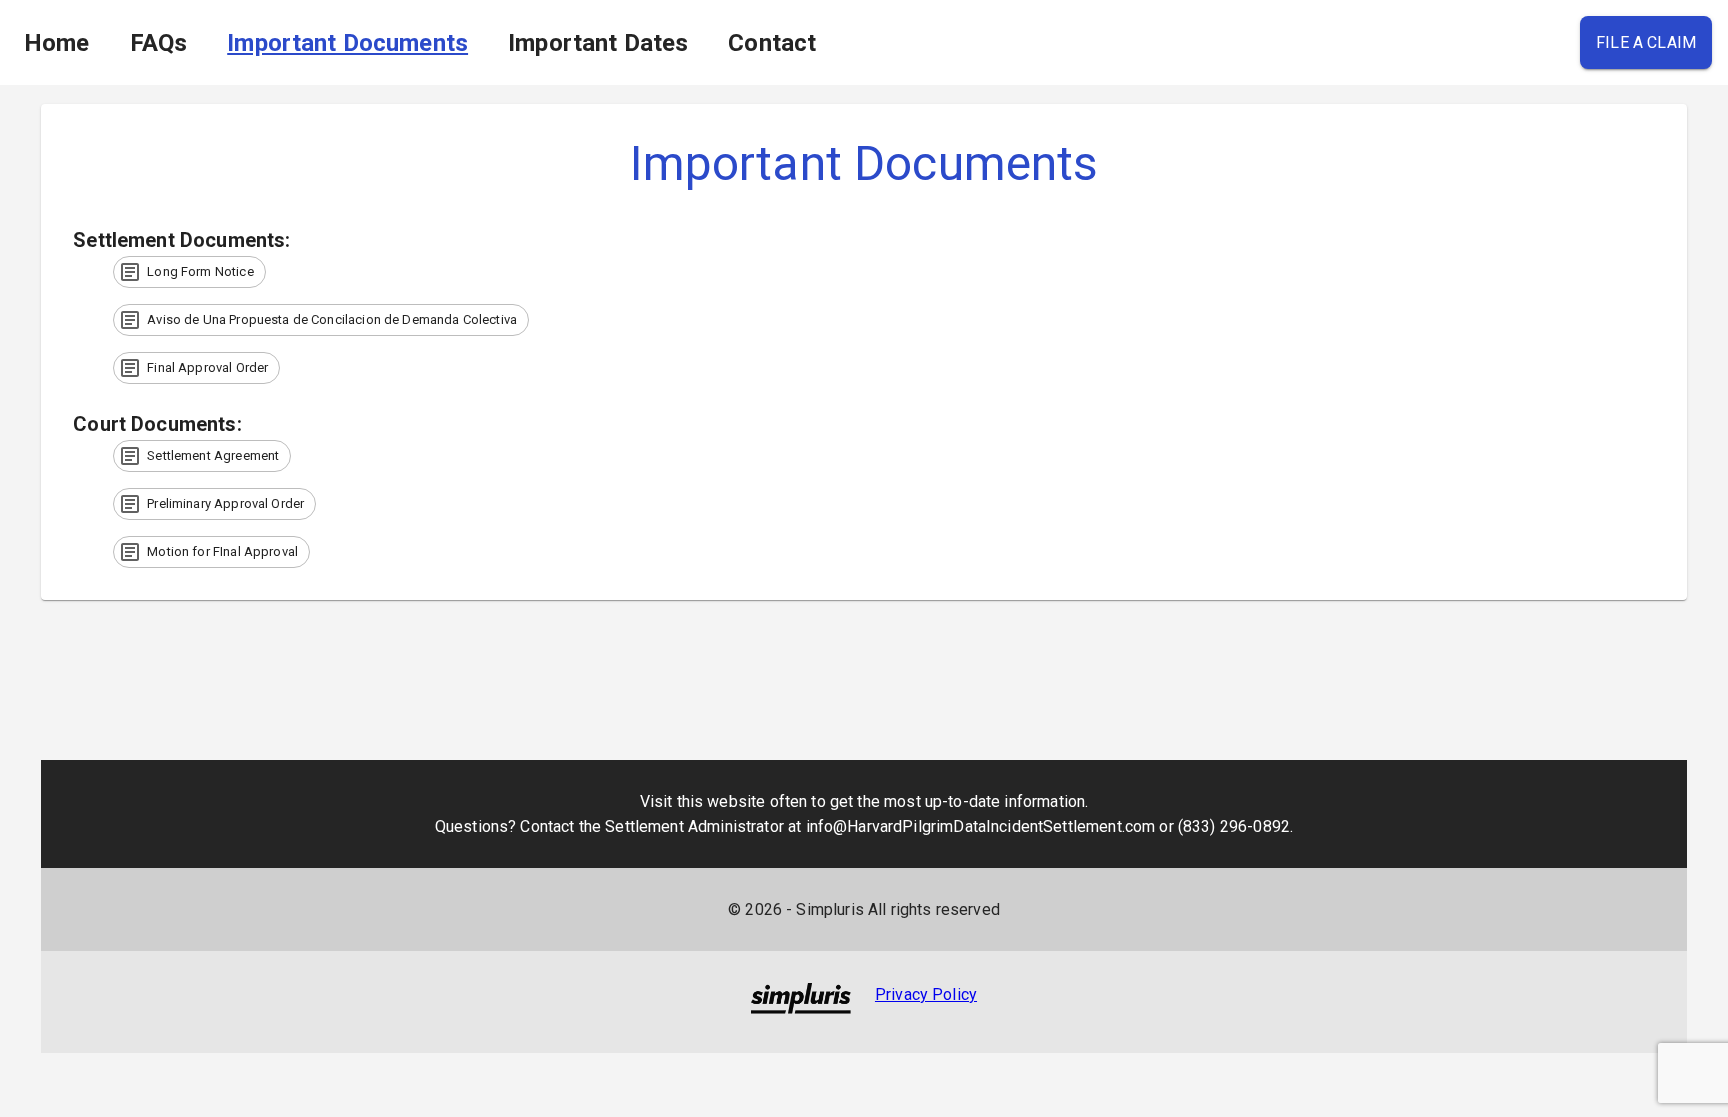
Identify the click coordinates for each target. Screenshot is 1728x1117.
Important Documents (347, 43)
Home (57, 43)
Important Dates (598, 43)
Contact (772, 43)
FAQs (159, 43)
